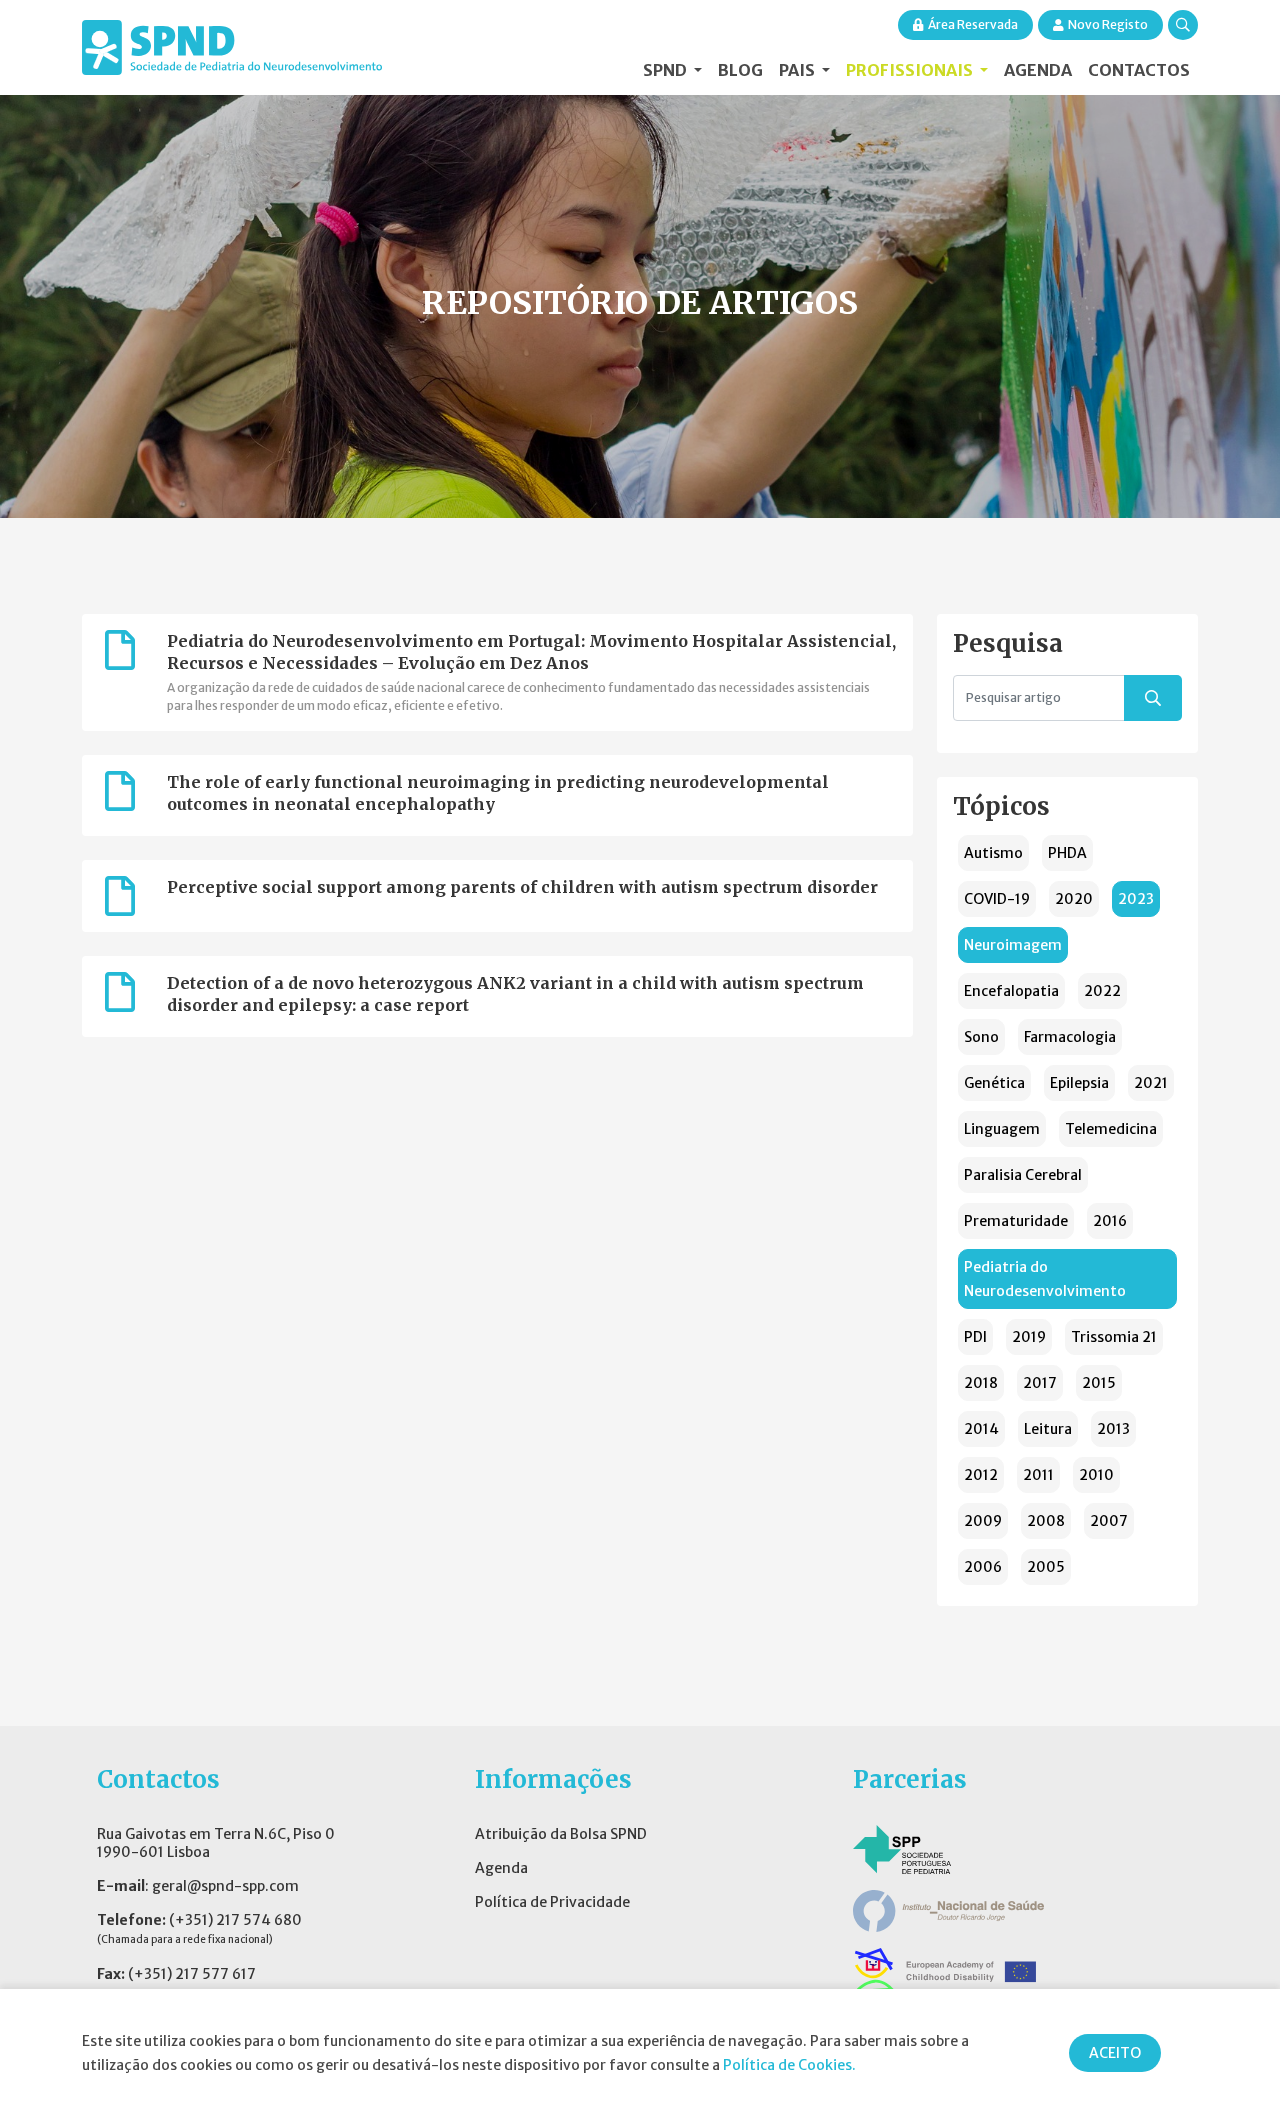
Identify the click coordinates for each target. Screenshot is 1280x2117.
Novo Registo (1108, 24)
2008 (1046, 1521)
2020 (1074, 899)
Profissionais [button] (911, 70)
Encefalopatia (1011, 991)
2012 (981, 1475)
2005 (1046, 1567)
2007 (1109, 1521)
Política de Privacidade (552, 1902)
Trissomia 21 (1114, 1337)
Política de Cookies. (789, 2065)
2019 (1029, 1337)
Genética (994, 1083)
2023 (1136, 899)
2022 (1102, 991)
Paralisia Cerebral (1023, 1175)
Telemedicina (1111, 1129)
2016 (1110, 1221)
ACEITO (1115, 2053)
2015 (1099, 1383)
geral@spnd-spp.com (225, 1886)
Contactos (1139, 70)
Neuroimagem (1013, 945)
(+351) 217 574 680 (235, 1920)
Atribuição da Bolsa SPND (561, 1834)
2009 (983, 1521)
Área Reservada (973, 24)
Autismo (993, 853)
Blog (740, 70)
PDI (975, 1337)
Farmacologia (1070, 1037)
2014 (981, 1429)
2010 (1096, 1475)
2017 (1040, 1383)
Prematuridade (1016, 1221)
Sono (981, 1037)
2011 (1038, 1475)
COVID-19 (997, 899)
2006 (983, 1567)
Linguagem (1002, 1129)
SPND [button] (666, 70)
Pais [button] (798, 70)
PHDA (1067, 853)
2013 (1113, 1429)
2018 (981, 1383)
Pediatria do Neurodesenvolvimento (1045, 1279)
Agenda (1038, 70)
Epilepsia (1079, 1083)
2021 (1151, 1083)
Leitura (1048, 1429)
